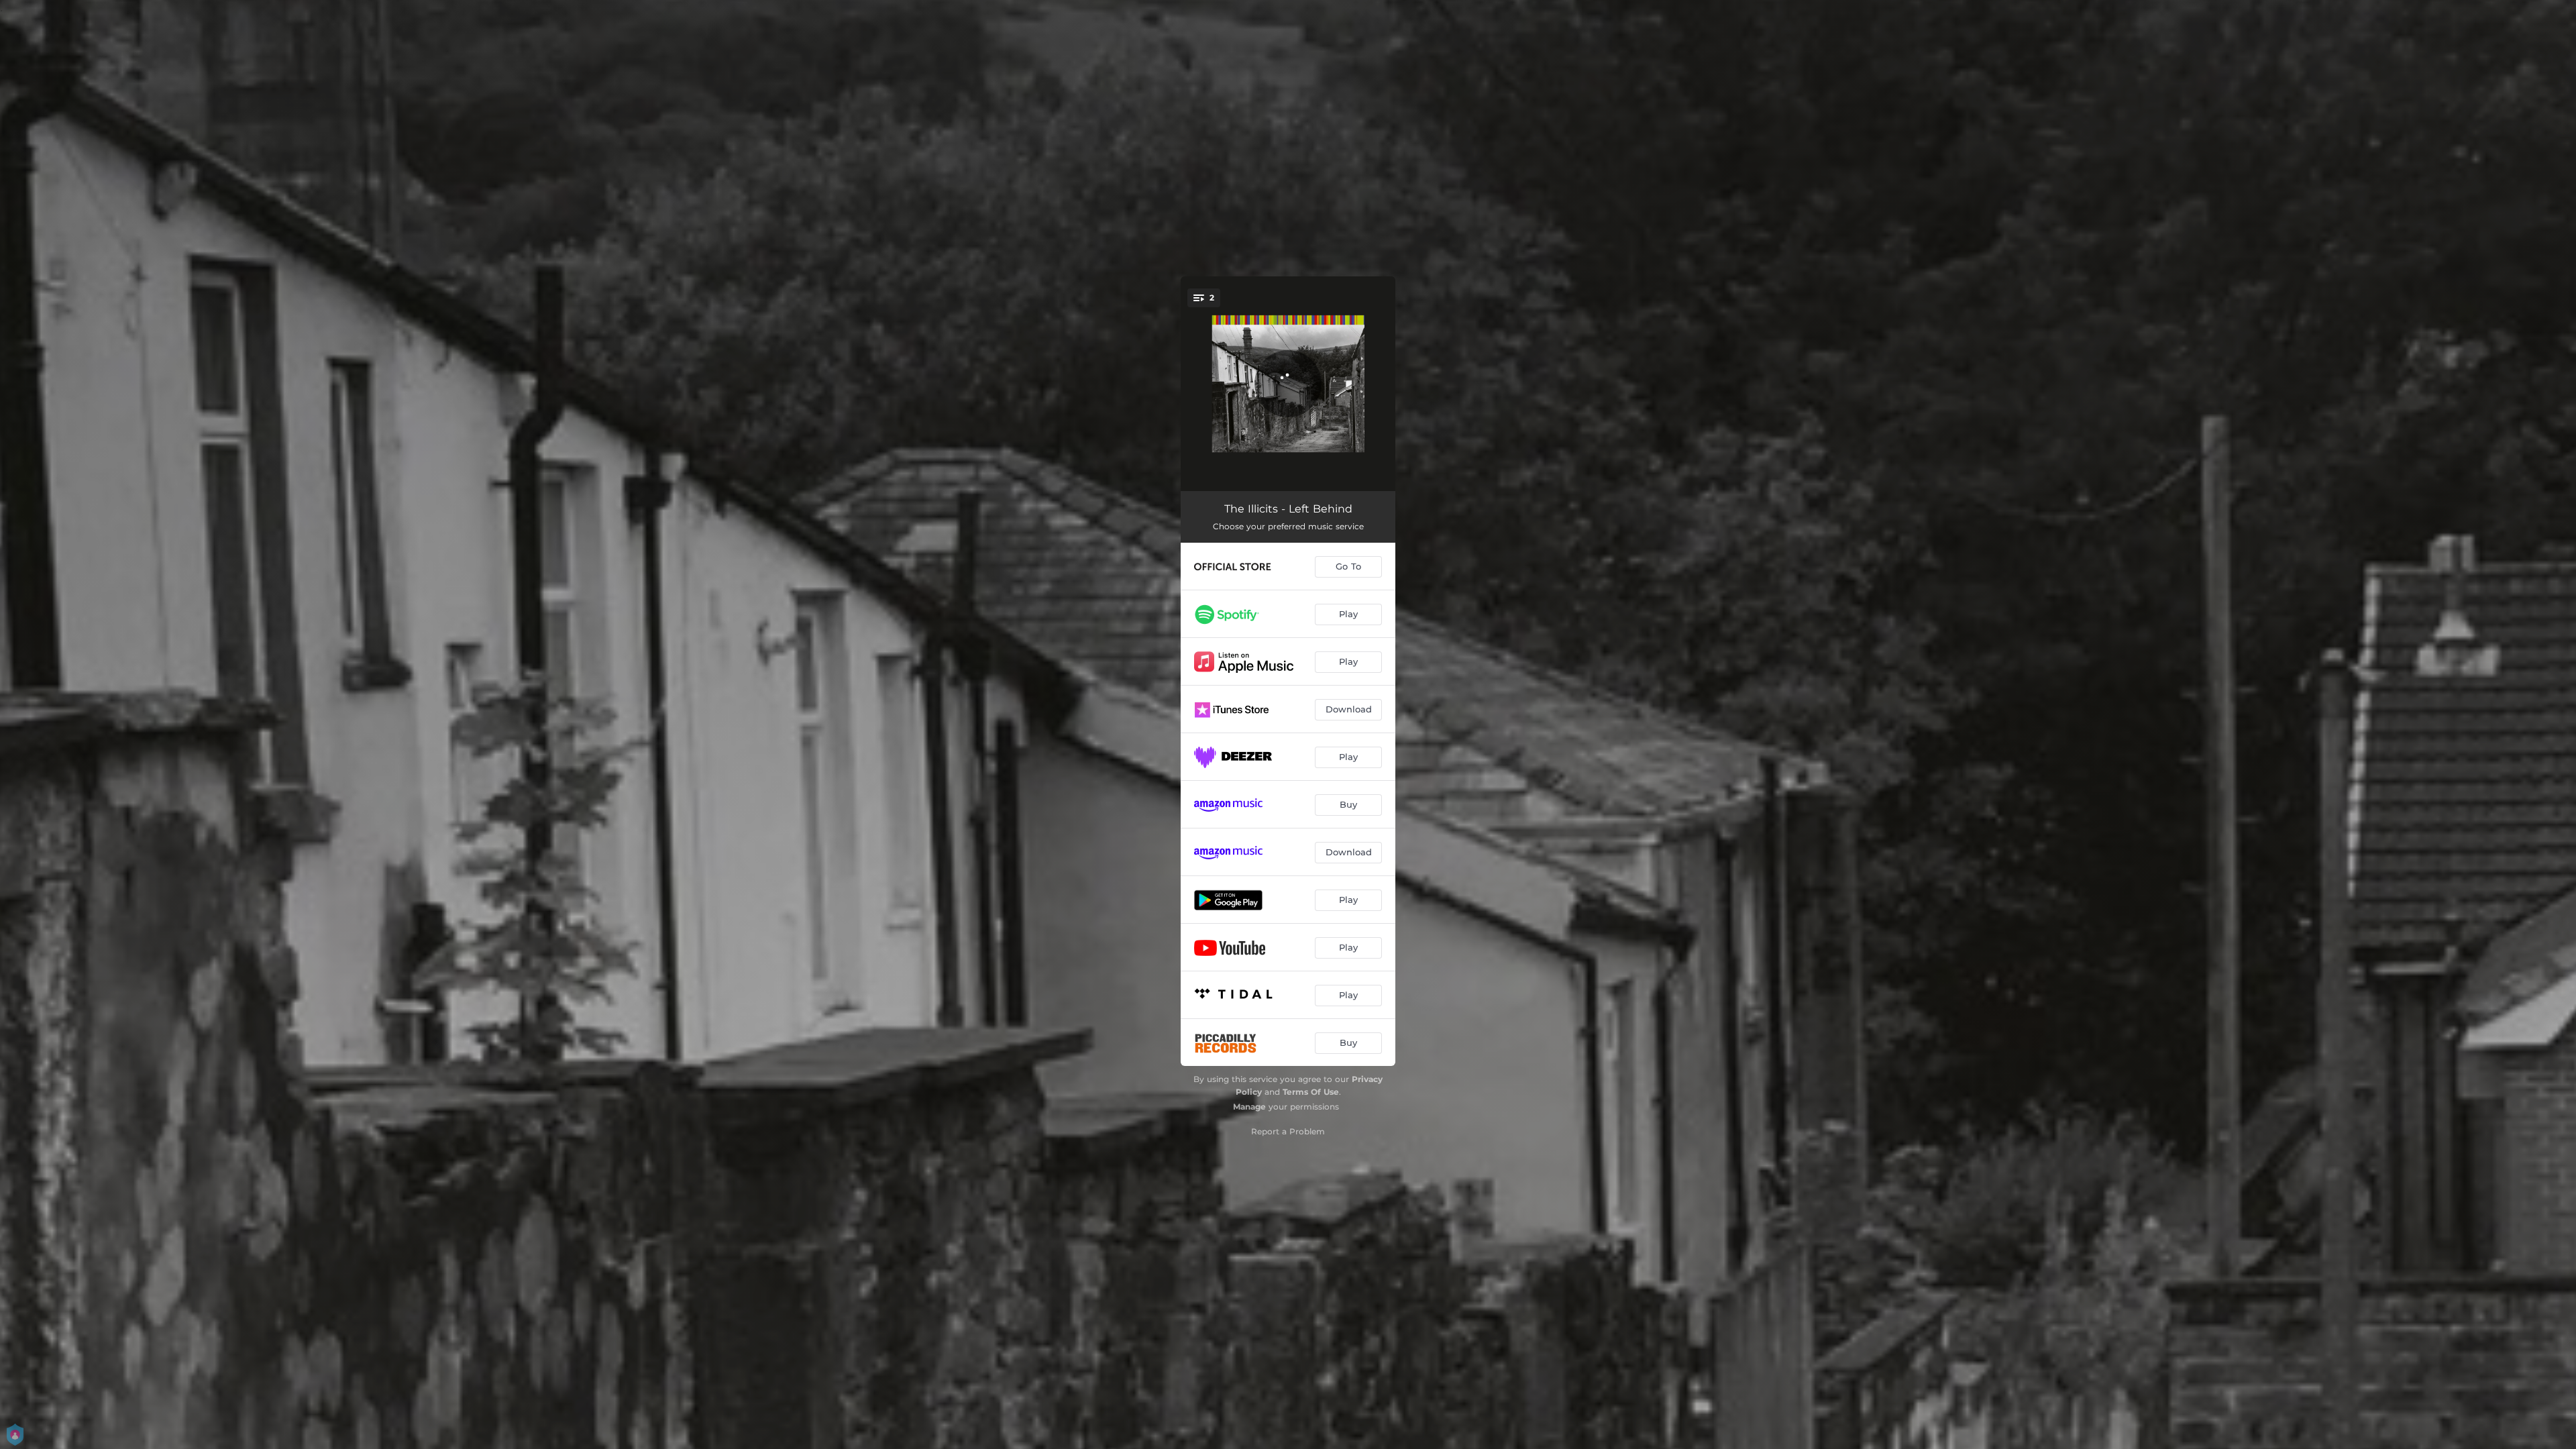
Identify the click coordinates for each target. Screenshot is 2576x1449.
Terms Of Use (1311, 1092)
